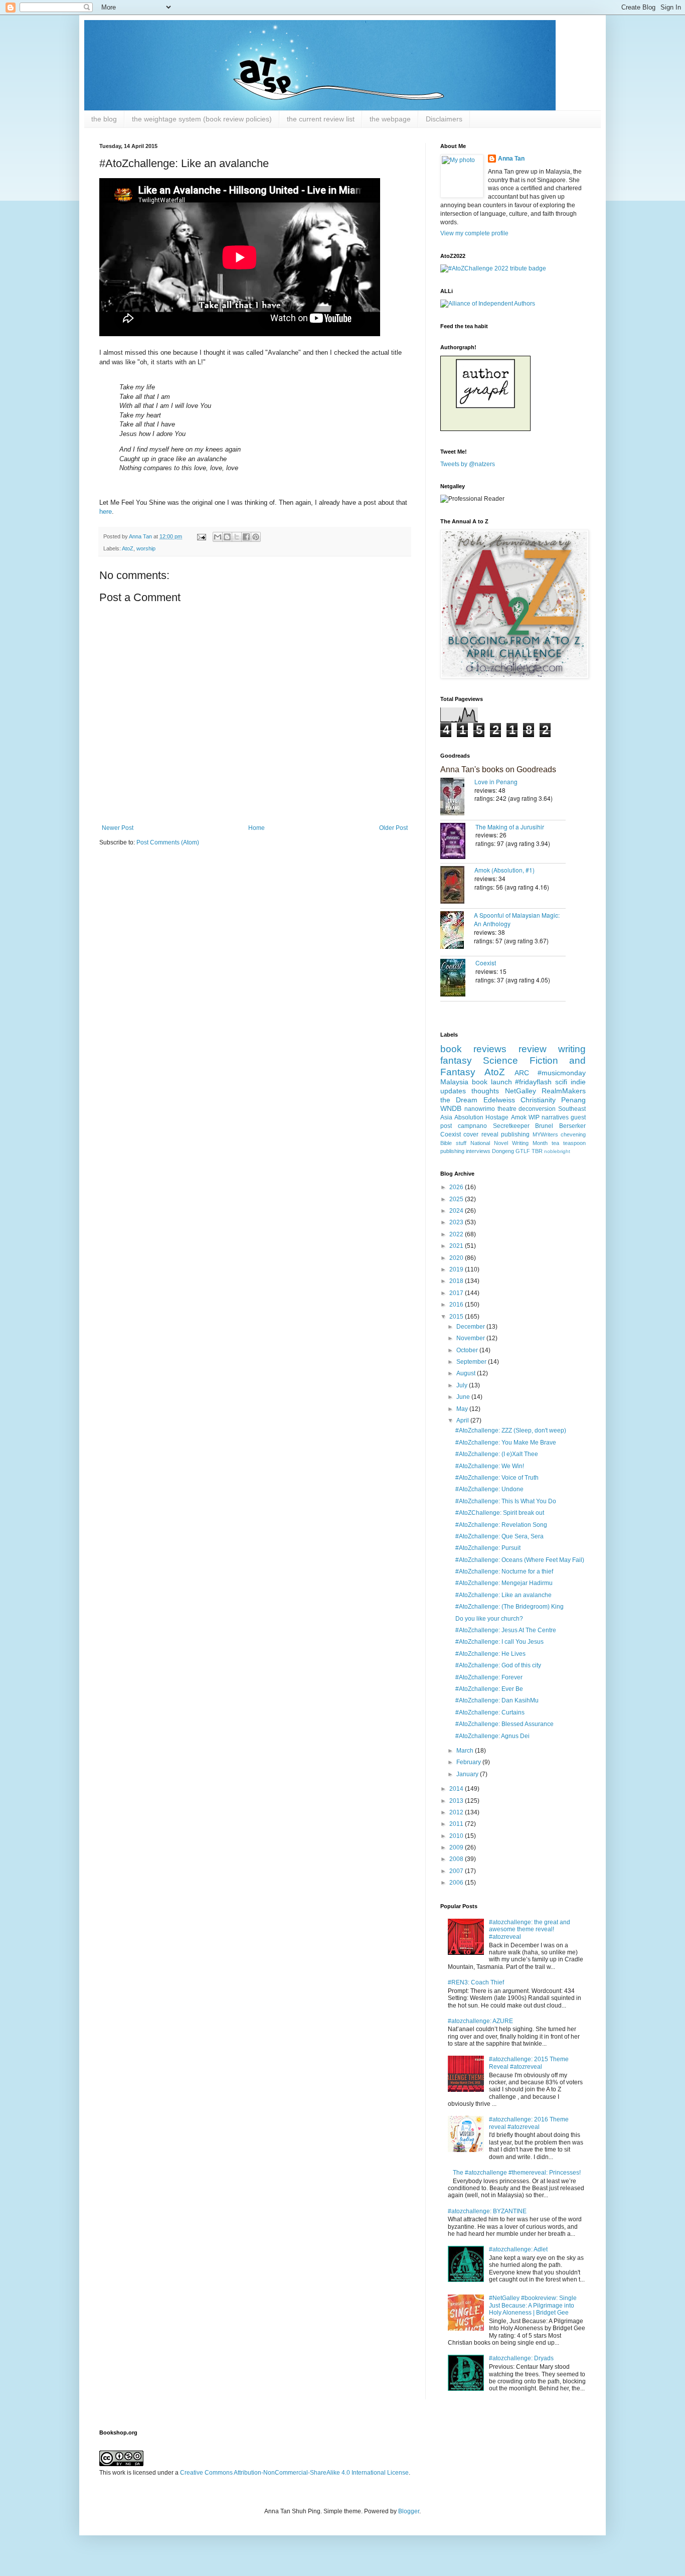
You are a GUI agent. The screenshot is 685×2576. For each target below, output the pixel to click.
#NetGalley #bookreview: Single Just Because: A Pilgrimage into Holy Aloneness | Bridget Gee (533, 2305)
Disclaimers (444, 119)
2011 (457, 1824)
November (471, 1338)
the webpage (390, 119)
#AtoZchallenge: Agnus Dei (492, 1736)
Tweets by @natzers (468, 464)
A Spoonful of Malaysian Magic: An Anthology (517, 919)
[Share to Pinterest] (256, 537)
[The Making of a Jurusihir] (458, 842)
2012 (457, 1812)
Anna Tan (511, 159)
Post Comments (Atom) (168, 842)
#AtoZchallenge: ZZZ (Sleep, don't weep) (511, 1430)
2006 (457, 1883)
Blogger (409, 2511)
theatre (507, 1109)
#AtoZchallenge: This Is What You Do (506, 1501)
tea (555, 1143)
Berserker (572, 1126)
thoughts (485, 1091)
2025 (457, 1199)
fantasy (456, 1060)
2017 (457, 1293)
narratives (555, 1117)
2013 (457, 1801)
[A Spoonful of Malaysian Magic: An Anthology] (457, 931)
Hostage (497, 1117)
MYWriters (545, 1134)
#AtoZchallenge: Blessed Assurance (504, 1724)
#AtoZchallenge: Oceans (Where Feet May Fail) (520, 1560)
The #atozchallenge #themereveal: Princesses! (517, 2173)
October (468, 1350)
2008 (457, 1859)
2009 (457, 1847)
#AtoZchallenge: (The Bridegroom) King (509, 1607)
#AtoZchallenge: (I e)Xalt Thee (497, 1454)
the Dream (459, 1100)
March (466, 1751)
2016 (457, 1305)
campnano (472, 1126)
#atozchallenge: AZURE (480, 2021)
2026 (457, 1187)
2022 (457, 1234)
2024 (457, 1211)
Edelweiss (499, 1100)
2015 (457, 1317)
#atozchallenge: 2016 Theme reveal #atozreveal (529, 2123)
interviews (478, 1151)
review (533, 1049)
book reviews (473, 1049)
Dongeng (503, 1151)
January (468, 1774)
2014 (457, 1789)
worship (146, 548)
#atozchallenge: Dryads (521, 2358)
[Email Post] (201, 536)
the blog (104, 119)
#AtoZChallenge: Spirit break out (500, 1513)
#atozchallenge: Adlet (518, 2249)
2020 (457, 1258)
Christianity (538, 1100)
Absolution (469, 1117)
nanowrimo (480, 1109)
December (471, 1327)
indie (578, 1082)
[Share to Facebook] (246, 537)
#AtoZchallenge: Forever (489, 1677)
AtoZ (128, 548)
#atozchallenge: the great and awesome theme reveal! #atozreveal (530, 1929)
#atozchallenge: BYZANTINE (487, 2211)
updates (453, 1091)
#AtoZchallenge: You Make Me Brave (506, 1443)
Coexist (486, 963)
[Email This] (218, 537)
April (463, 1420)
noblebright (557, 1151)
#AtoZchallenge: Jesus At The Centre (506, 1630)
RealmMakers (564, 1091)
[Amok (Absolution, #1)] (457, 886)
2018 (457, 1281)
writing (572, 1049)
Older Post (393, 828)
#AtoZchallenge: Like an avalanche (503, 1595)
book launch (492, 1082)
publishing (515, 1134)
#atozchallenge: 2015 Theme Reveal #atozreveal (529, 2063)
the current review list (321, 119)
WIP (534, 1117)
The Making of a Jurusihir (510, 827)
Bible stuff (453, 1143)
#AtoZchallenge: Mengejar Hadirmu (504, 1583)
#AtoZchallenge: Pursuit (488, 1548)
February (469, 1762)
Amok (519, 1117)
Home (256, 828)
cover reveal (481, 1134)
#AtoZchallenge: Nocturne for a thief (504, 1571)
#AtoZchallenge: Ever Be (489, 1689)
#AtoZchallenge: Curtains (490, 1712)
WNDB (451, 1108)
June (464, 1397)
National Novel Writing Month (509, 1143)
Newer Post (118, 828)
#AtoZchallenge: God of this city (498, 1665)
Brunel (544, 1126)
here (106, 512)
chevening (573, 1134)
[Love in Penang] (457, 798)
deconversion (537, 1109)
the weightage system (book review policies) (202, 119)
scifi (561, 1082)
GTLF (523, 1151)
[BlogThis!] (227, 537)
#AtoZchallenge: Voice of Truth (497, 1478)
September (472, 1362)
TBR (537, 1151)
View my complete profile (474, 233)
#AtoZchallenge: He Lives (490, 1654)
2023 (457, 1222)
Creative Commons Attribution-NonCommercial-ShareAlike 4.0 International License (294, 2473)
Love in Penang (496, 781)
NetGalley (521, 1091)
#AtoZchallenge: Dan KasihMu (497, 1700)
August (467, 1373)
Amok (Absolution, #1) (504, 870)
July (463, 1385)
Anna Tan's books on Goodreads (498, 769)
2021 (457, 1246)
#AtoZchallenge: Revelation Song (501, 1525)
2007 (457, 1871)
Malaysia (454, 1082)
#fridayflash (533, 1082)
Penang (573, 1100)
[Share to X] (237, 537)
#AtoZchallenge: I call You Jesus (499, 1642)
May (463, 1409)
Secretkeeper (511, 1126)
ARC (522, 1073)
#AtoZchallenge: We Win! (490, 1466)
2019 (457, 1269)
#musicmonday (562, 1073)
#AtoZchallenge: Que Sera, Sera (499, 1536)
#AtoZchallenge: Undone (489, 1489)
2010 (457, 1836)
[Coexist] (458, 979)
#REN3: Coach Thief (476, 1982)
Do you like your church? (489, 1619)
